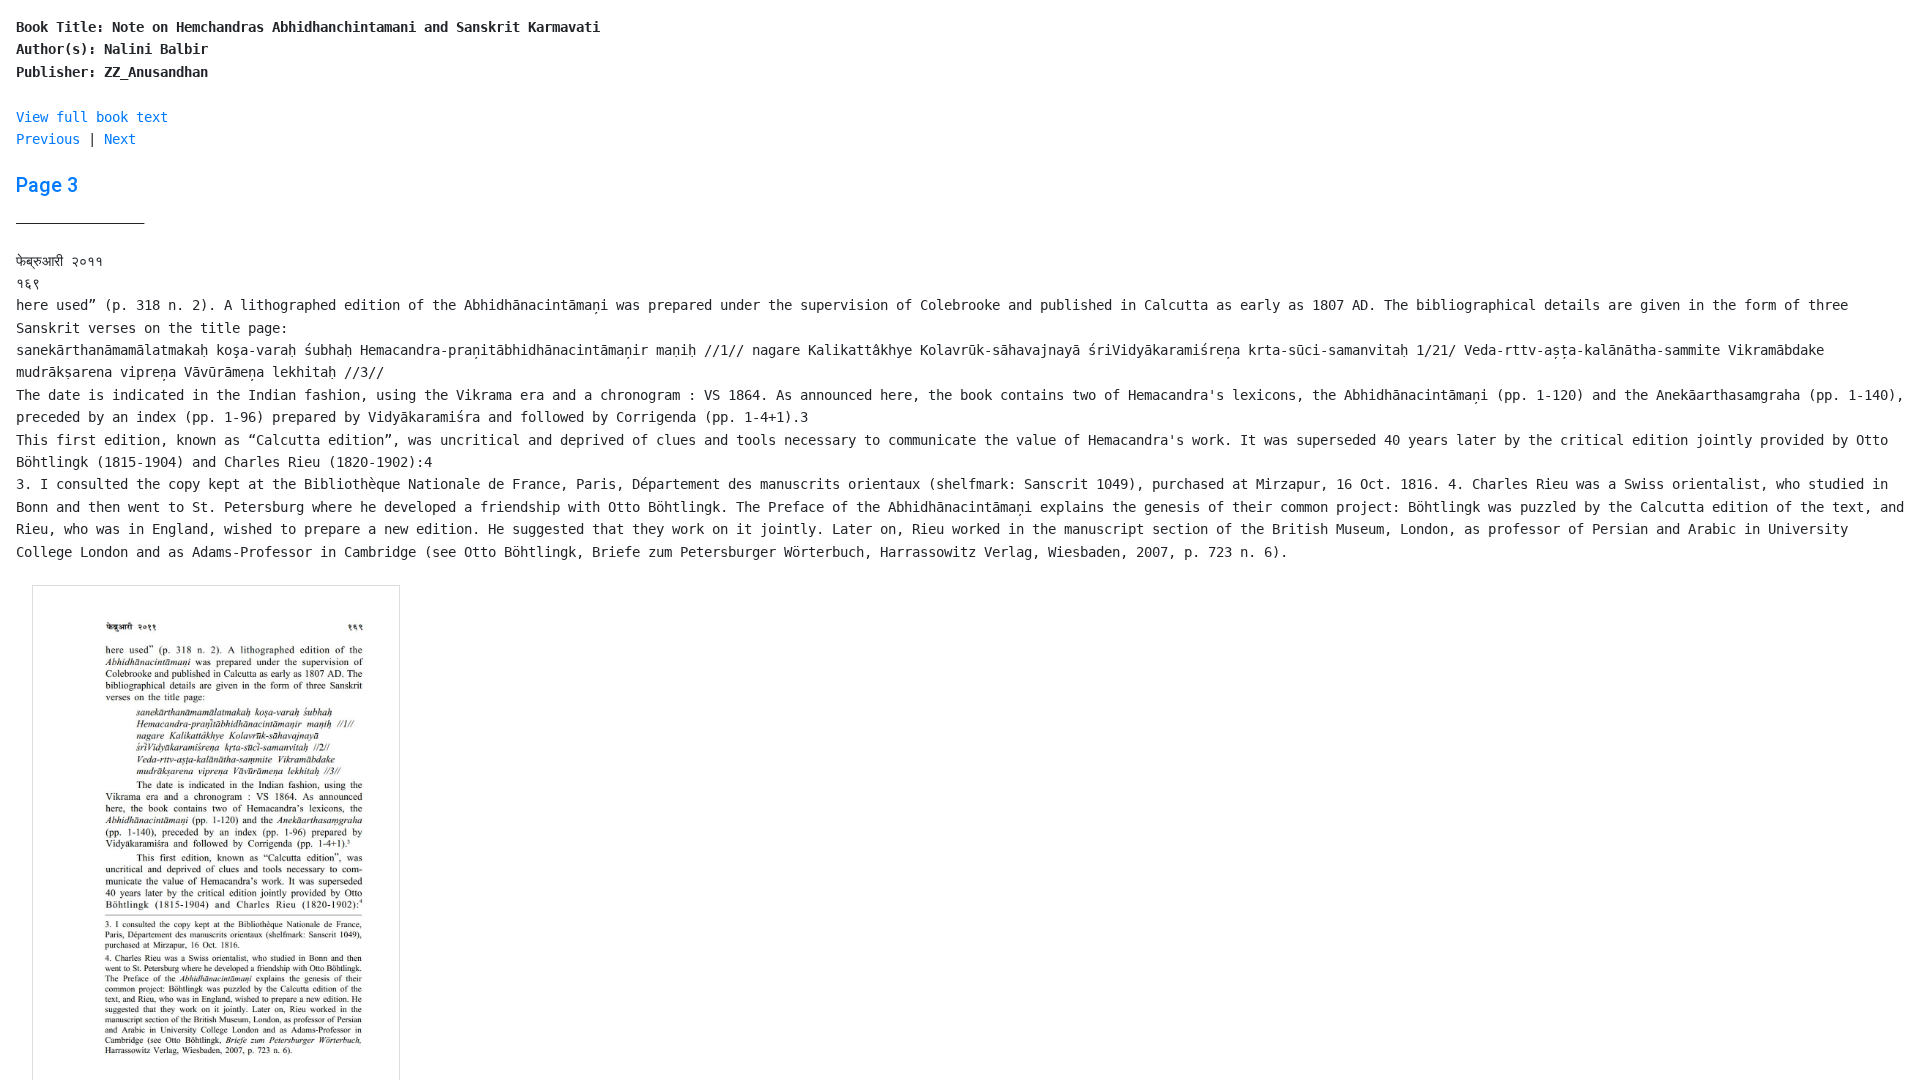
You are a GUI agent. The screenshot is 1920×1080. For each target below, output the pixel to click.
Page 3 (47, 185)
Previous (48, 139)
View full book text (92, 117)
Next (120, 139)
